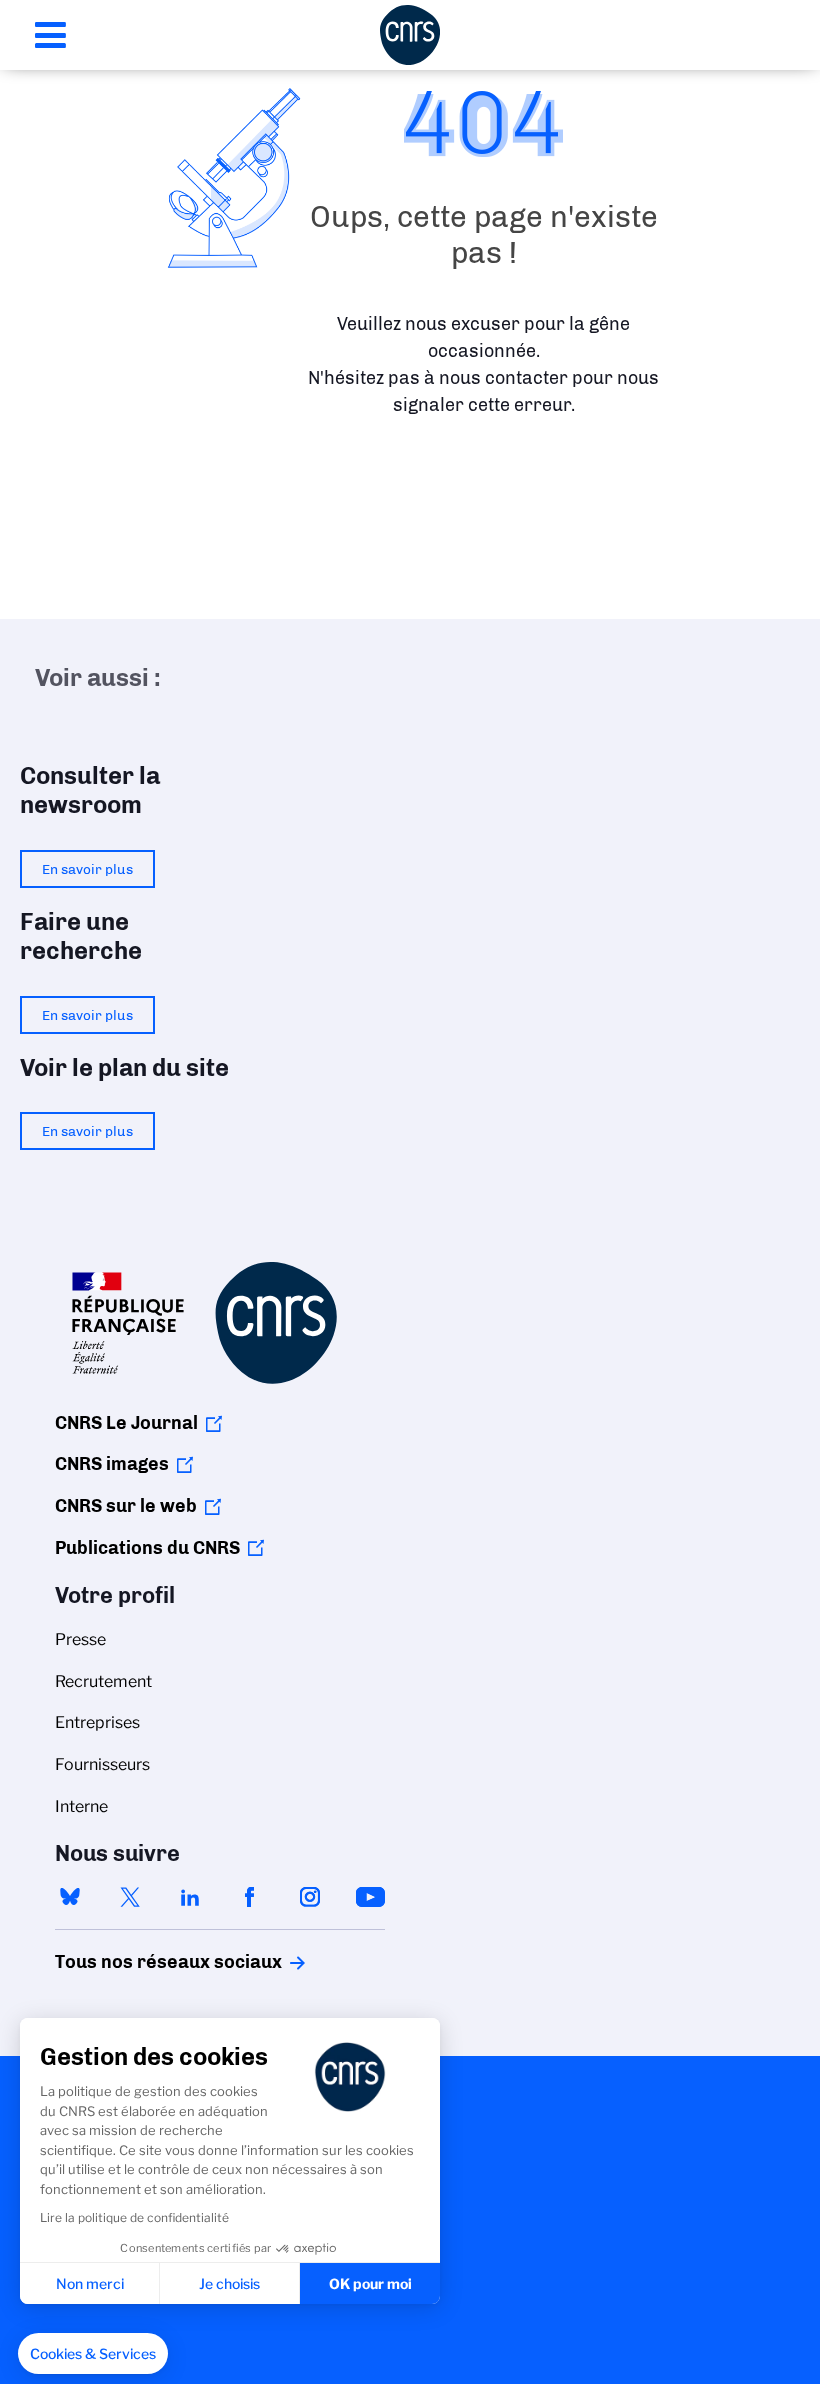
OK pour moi (370, 2283)
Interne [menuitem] (81, 1806)
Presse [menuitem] (80, 1639)
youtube (370, 1897)
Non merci (90, 2283)
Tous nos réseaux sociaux (134, 1962)
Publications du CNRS (147, 1548)
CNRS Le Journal (126, 1423)
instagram (310, 1897)
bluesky (70, 1897)
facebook (250, 1897)
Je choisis (229, 2283)
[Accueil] (410, 35)
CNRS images (112, 1464)
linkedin (190, 1897)
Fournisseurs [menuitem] (102, 1764)
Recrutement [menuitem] (103, 1681)
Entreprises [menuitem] (97, 1722)
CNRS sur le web (126, 1506)
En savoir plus (87, 869)
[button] (93, 2354)
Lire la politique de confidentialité (134, 2217)
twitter (130, 1897)
